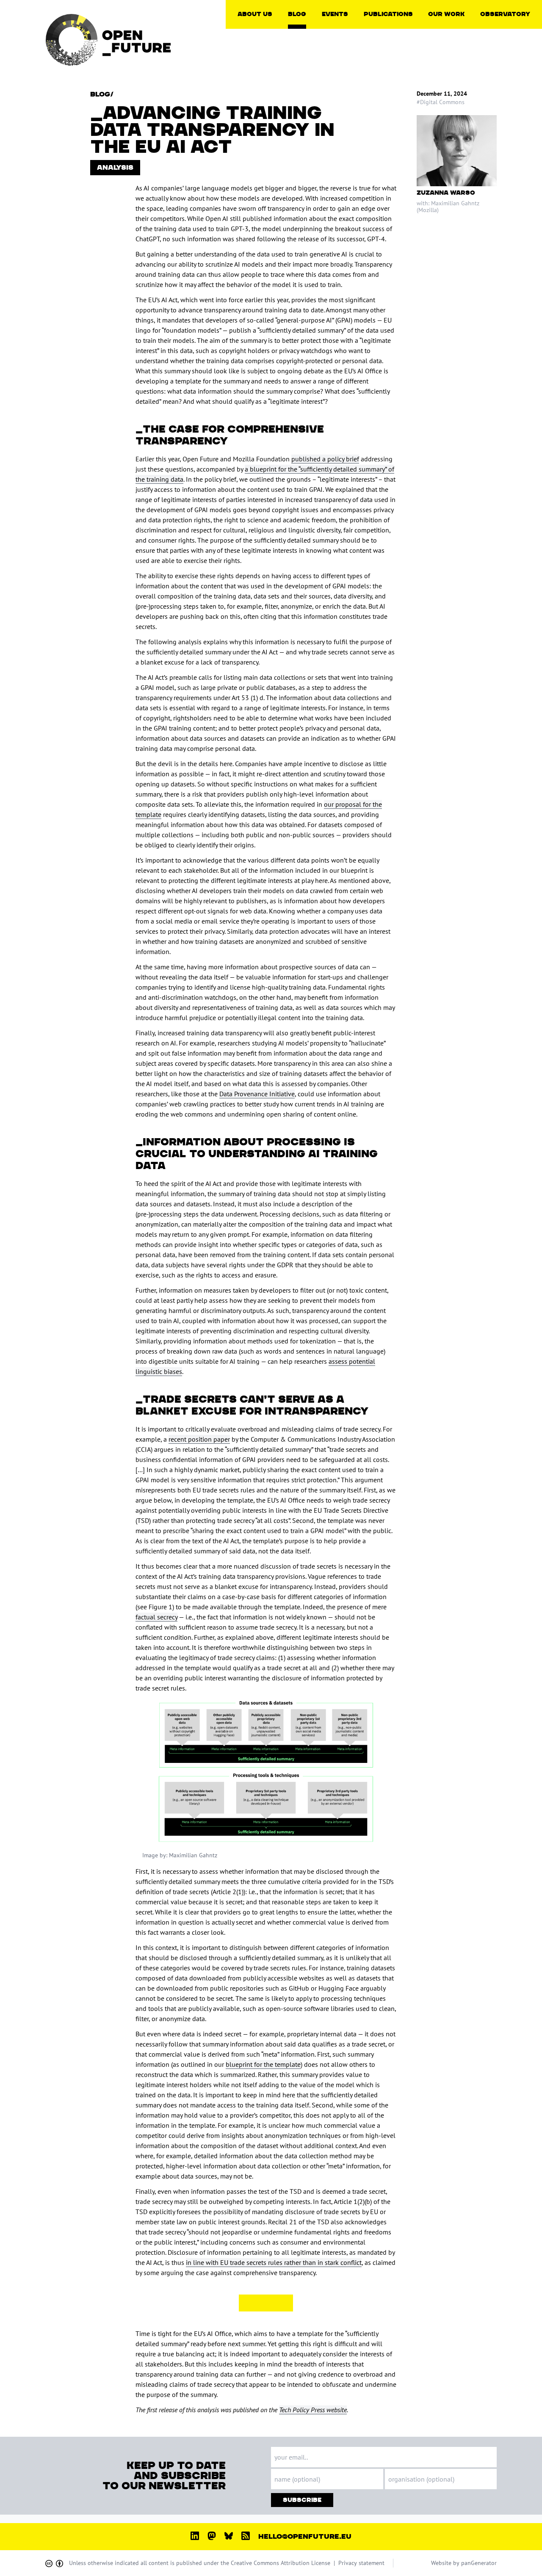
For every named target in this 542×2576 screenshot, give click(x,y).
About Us (255, 14)
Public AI (450, 50)
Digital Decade (509, 50)
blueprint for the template (263, 2064)
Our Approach (266, 33)
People (257, 43)
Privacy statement (361, 2563)
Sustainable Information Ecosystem (468, 91)
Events (335, 14)
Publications (388, 14)
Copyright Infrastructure (456, 36)
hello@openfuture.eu (305, 2537)
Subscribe (302, 2500)
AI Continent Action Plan (516, 36)
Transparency (265, 53)
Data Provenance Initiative (257, 1094)
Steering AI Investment (468, 77)
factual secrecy (156, 1617)
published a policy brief (325, 459)
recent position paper (199, 1439)
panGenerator (479, 2563)
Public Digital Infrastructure (456, 63)
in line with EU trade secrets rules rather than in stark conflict (274, 2262)
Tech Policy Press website (313, 2410)
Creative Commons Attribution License (281, 2563)
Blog (297, 14)
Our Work (446, 14)
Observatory (505, 14)
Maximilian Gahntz (455, 203)
